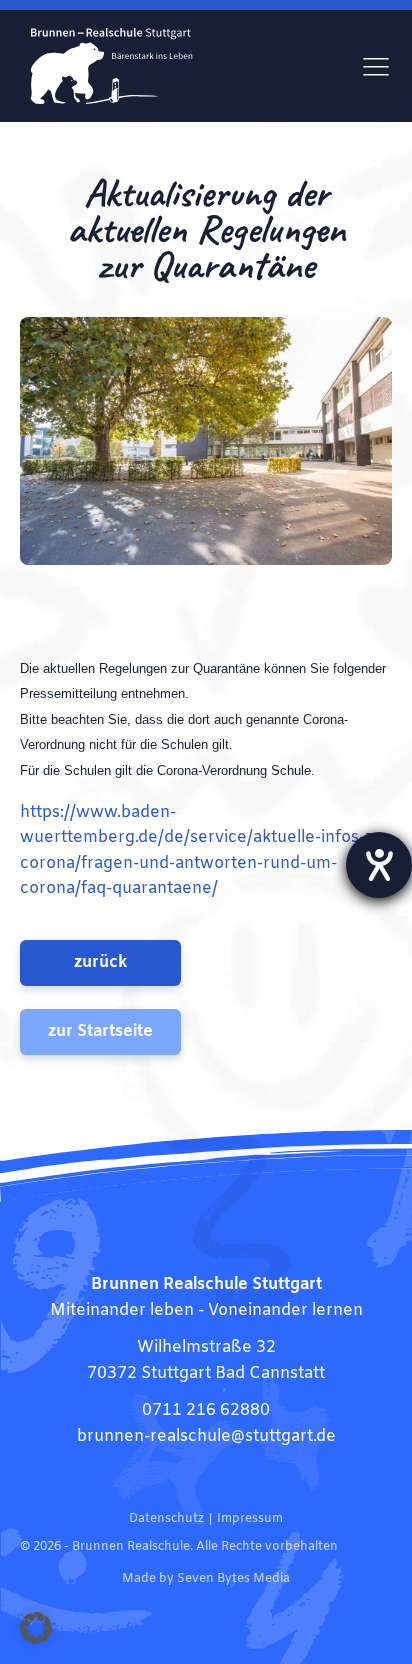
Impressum (250, 1519)
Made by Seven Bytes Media (206, 1579)
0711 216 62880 (206, 1410)
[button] (36, 1628)
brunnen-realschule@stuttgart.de (206, 1436)
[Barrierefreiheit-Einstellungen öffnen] (379, 865)
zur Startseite (100, 1031)
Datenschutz (166, 1519)
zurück (100, 962)
